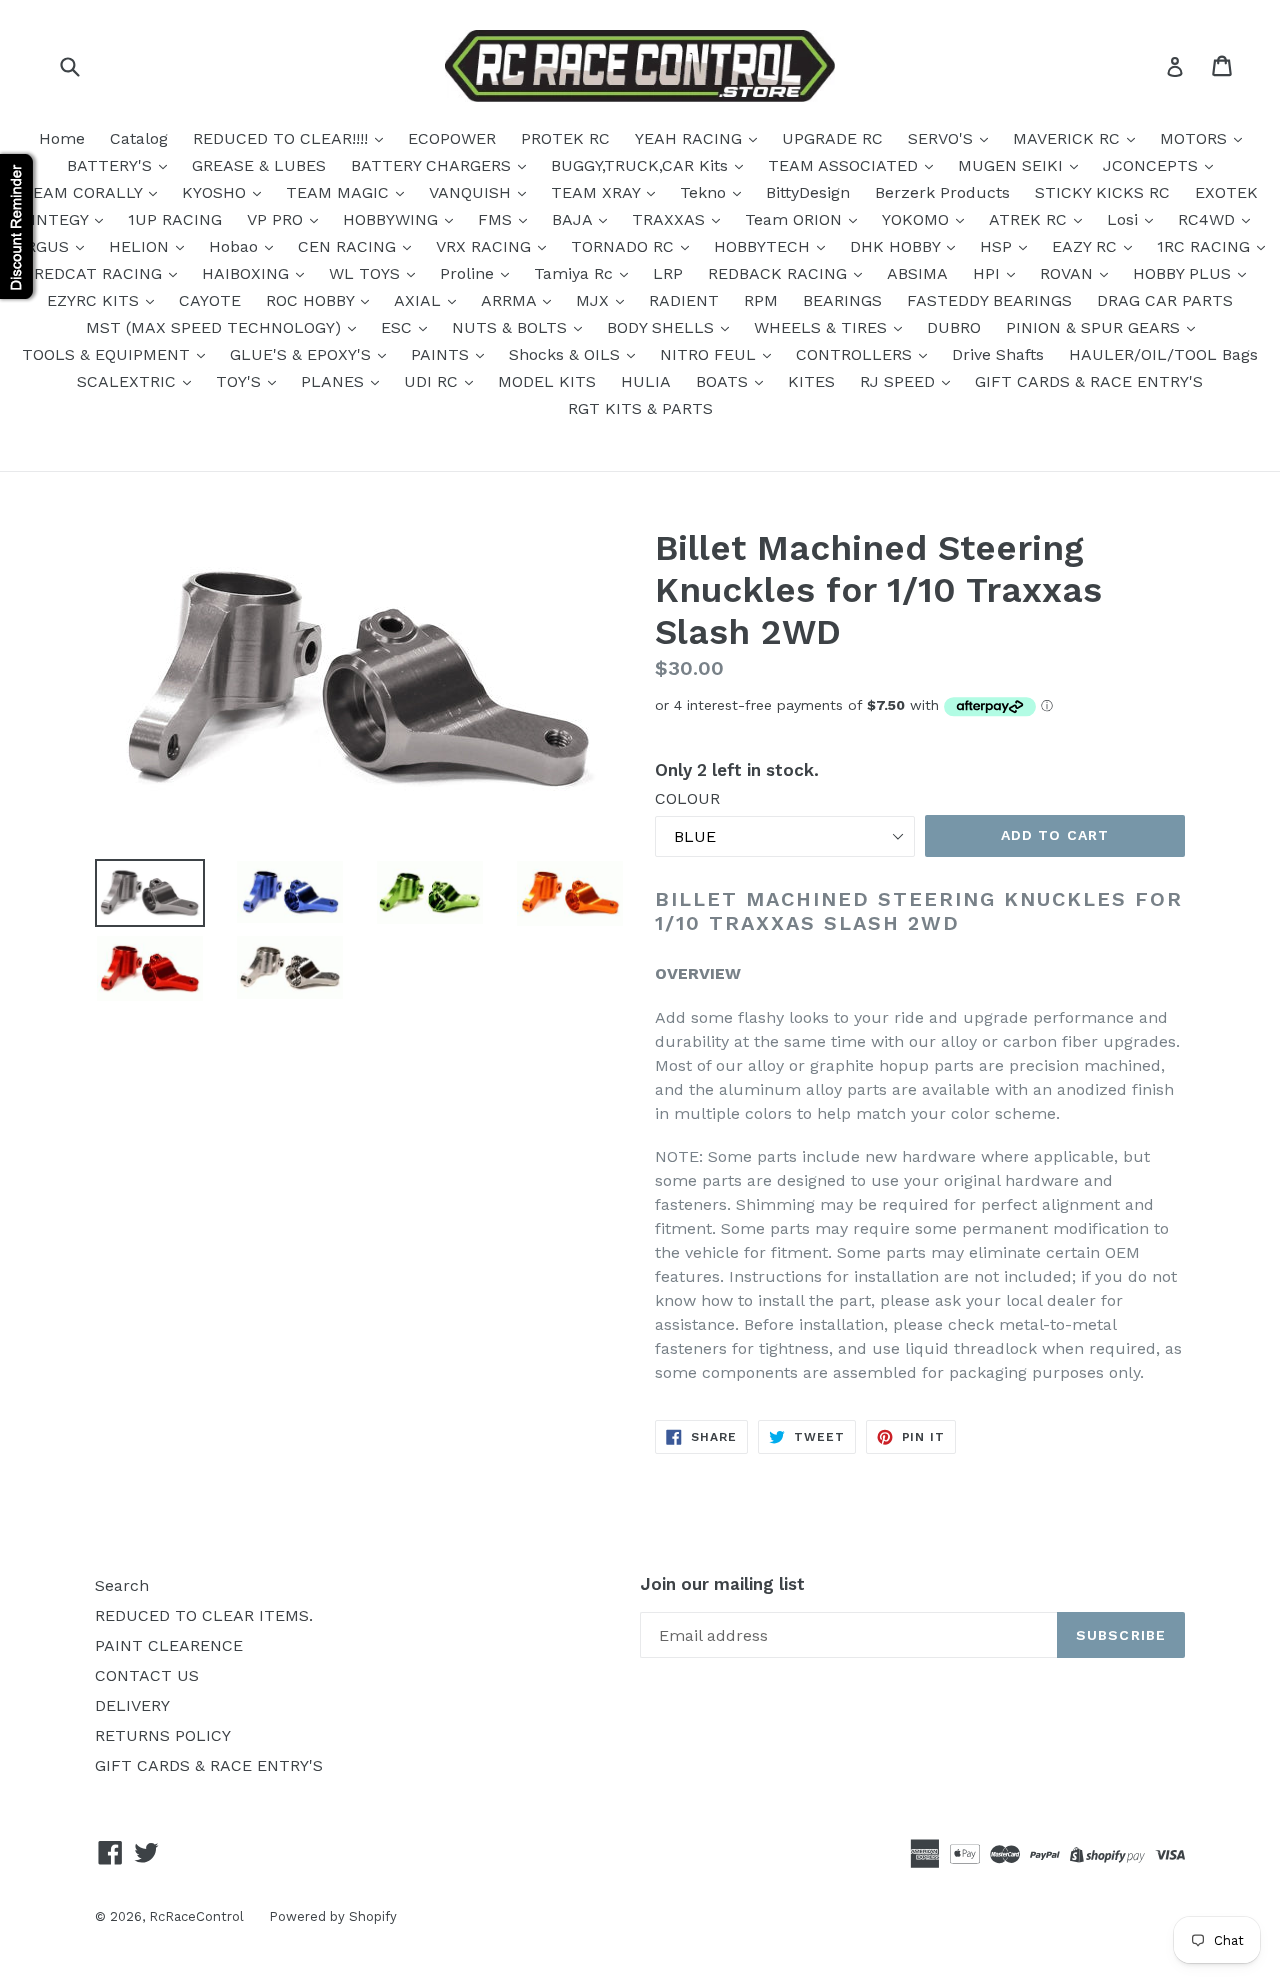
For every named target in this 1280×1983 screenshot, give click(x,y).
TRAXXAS (671, 219)
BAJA (574, 219)
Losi (1125, 219)
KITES (811, 381)
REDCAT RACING (100, 273)
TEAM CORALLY (84, 192)
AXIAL (420, 300)
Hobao (236, 246)
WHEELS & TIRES (823, 327)
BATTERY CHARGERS (433, 165)
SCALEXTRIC (129, 381)
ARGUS (44, 246)
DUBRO (954, 327)
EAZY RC (1087, 246)
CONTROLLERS (856, 354)
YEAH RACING (691, 138)
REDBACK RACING (780, 273)
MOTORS (1196, 138)
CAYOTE (210, 300)
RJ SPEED (900, 381)
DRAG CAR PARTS (1165, 300)
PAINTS (442, 354)
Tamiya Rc (576, 273)
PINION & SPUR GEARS (1095, 327)
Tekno (705, 192)
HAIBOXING (248, 273)
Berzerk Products (942, 192)
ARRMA (511, 300)
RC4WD (1209, 219)
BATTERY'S (112, 165)
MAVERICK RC (1069, 138)
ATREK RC (1030, 219)
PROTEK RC (565, 138)
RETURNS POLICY (163, 1735)
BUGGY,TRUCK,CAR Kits (642, 165)
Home (62, 138)
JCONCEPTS (1153, 165)
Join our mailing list (722, 1584)
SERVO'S (943, 138)
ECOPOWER (452, 138)
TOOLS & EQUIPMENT (108, 354)
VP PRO (277, 219)
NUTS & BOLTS (512, 327)
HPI (989, 273)
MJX (595, 300)
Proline (469, 273)
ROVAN (1069, 273)
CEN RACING (349, 246)
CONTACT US (147, 1675)
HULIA (646, 381)
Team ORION (796, 219)
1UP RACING (175, 219)
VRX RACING (486, 246)
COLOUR (687, 798)
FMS (497, 219)
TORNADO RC (625, 246)
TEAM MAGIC (340, 192)
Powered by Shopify (333, 1916)
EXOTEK (1226, 192)
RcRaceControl (196, 1916)
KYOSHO (216, 192)
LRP (668, 273)
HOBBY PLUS (1184, 273)
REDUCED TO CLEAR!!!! (283, 138)
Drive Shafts (998, 354)
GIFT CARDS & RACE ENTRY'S (1089, 381)
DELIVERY (132, 1705)
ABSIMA (917, 273)
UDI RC (433, 381)
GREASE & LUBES (259, 165)
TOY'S (241, 381)
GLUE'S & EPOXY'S (303, 354)
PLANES (335, 381)
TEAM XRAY (598, 192)
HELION (141, 246)
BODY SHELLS (663, 327)
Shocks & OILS (567, 354)
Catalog (139, 138)
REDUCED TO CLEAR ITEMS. (204, 1615)
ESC (399, 327)
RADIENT (684, 300)
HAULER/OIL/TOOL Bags (1163, 354)
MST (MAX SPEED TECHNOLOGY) (216, 327)
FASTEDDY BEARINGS (989, 300)
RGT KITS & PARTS (640, 408)
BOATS (724, 381)
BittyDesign (808, 192)
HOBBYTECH (764, 246)
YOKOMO (918, 219)
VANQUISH (472, 192)
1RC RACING (1206, 246)
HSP (998, 246)
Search (122, 1585)
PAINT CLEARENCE (169, 1645)
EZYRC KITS (95, 300)
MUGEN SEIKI (1013, 165)
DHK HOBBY (897, 246)
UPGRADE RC (832, 138)
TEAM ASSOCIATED (845, 165)
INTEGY (62, 219)
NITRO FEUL (710, 354)
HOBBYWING (393, 219)
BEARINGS (842, 300)
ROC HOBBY (312, 300)
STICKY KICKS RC (1102, 192)
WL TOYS (367, 273)
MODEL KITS (547, 381)
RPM (761, 300)
